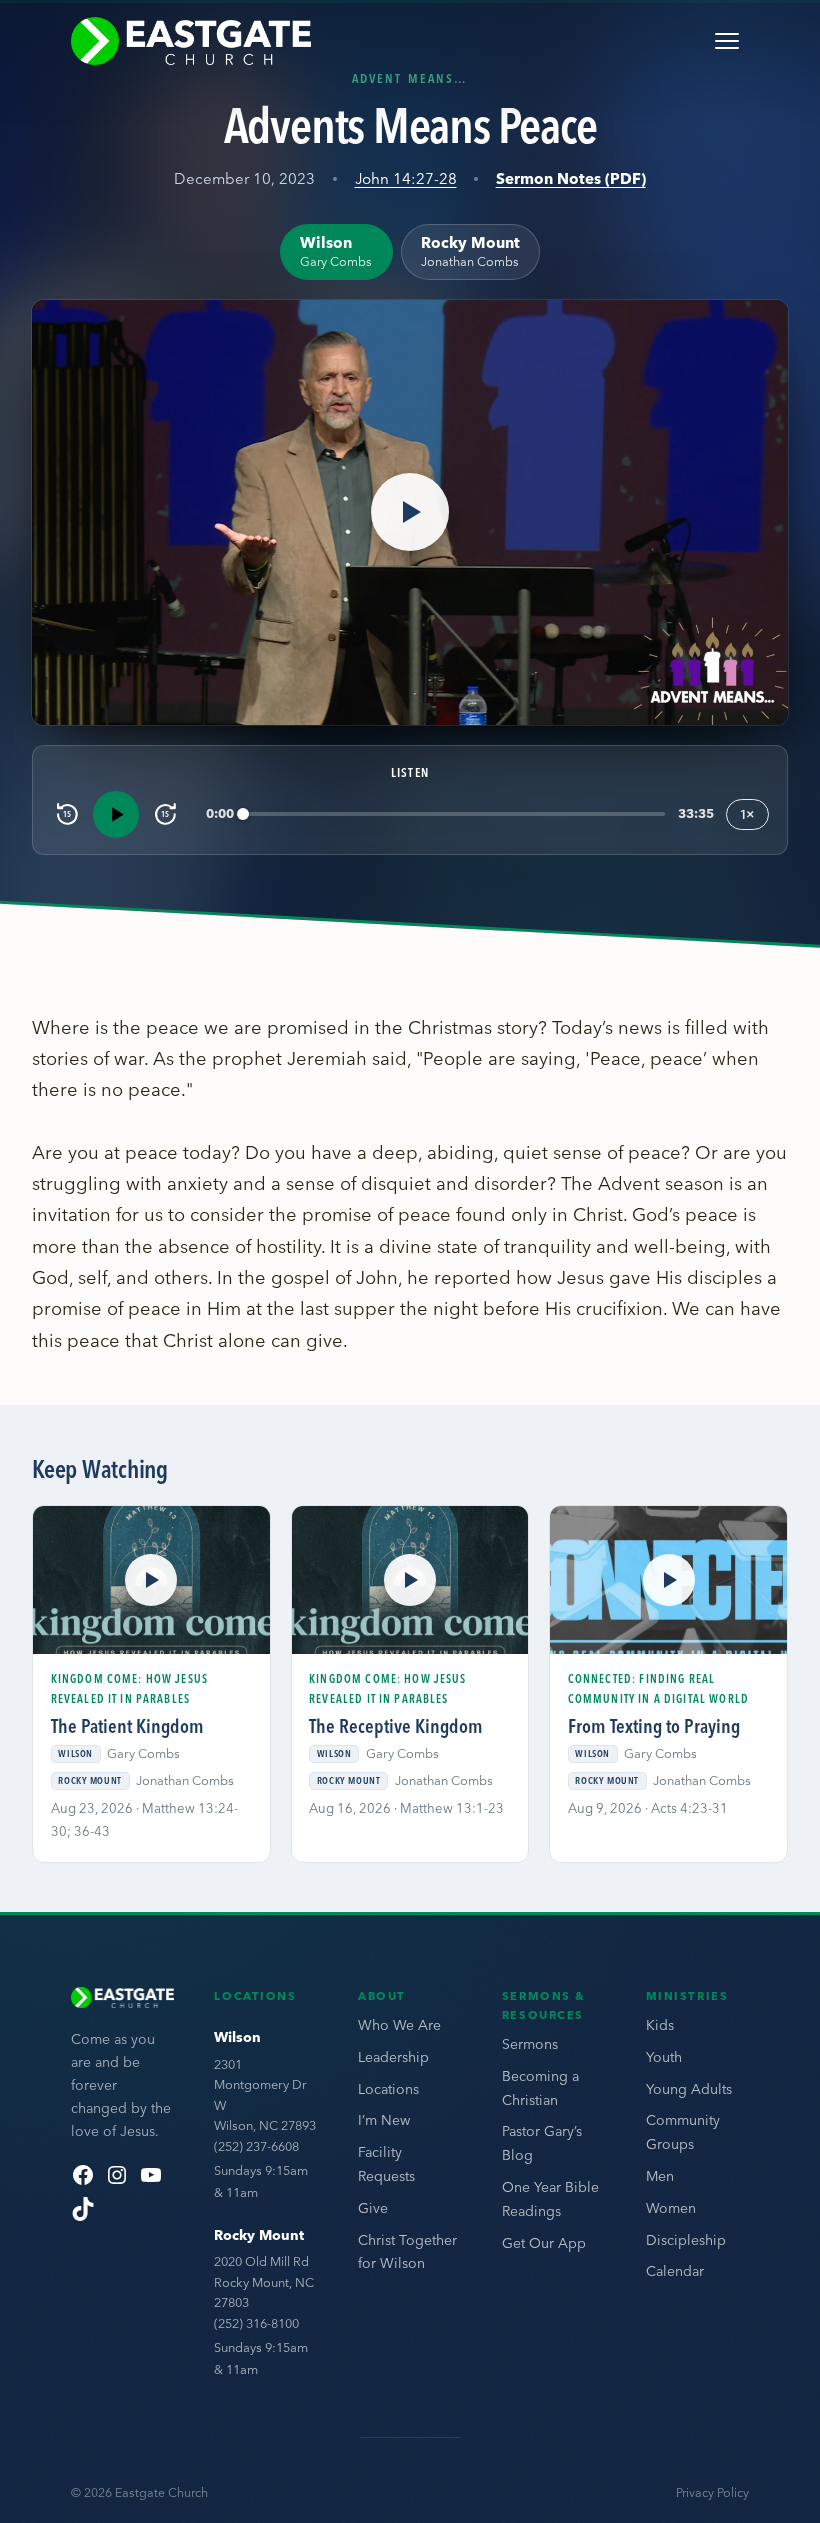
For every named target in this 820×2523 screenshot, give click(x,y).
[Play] (116, 814)
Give (373, 2208)
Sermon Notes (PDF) (571, 178)
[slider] (454, 814)
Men (660, 2176)
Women (671, 2208)
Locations (388, 2089)
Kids (660, 2025)
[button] (410, 512)
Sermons (530, 2044)
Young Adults (689, 2089)
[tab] (336, 251)
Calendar (675, 2271)
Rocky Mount (259, 2235)
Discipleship (686, 2240)
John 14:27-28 (406, 178)
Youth (664, 2057)
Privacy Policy (712, 2492)
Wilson (237, 2037)
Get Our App (544, 2243)
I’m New (384, 2120)
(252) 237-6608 (256, 2146)
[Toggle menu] (727, 41)
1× (747, 814)
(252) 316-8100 (256, 2323)
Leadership (393, 2057)
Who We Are (399, 2025)
